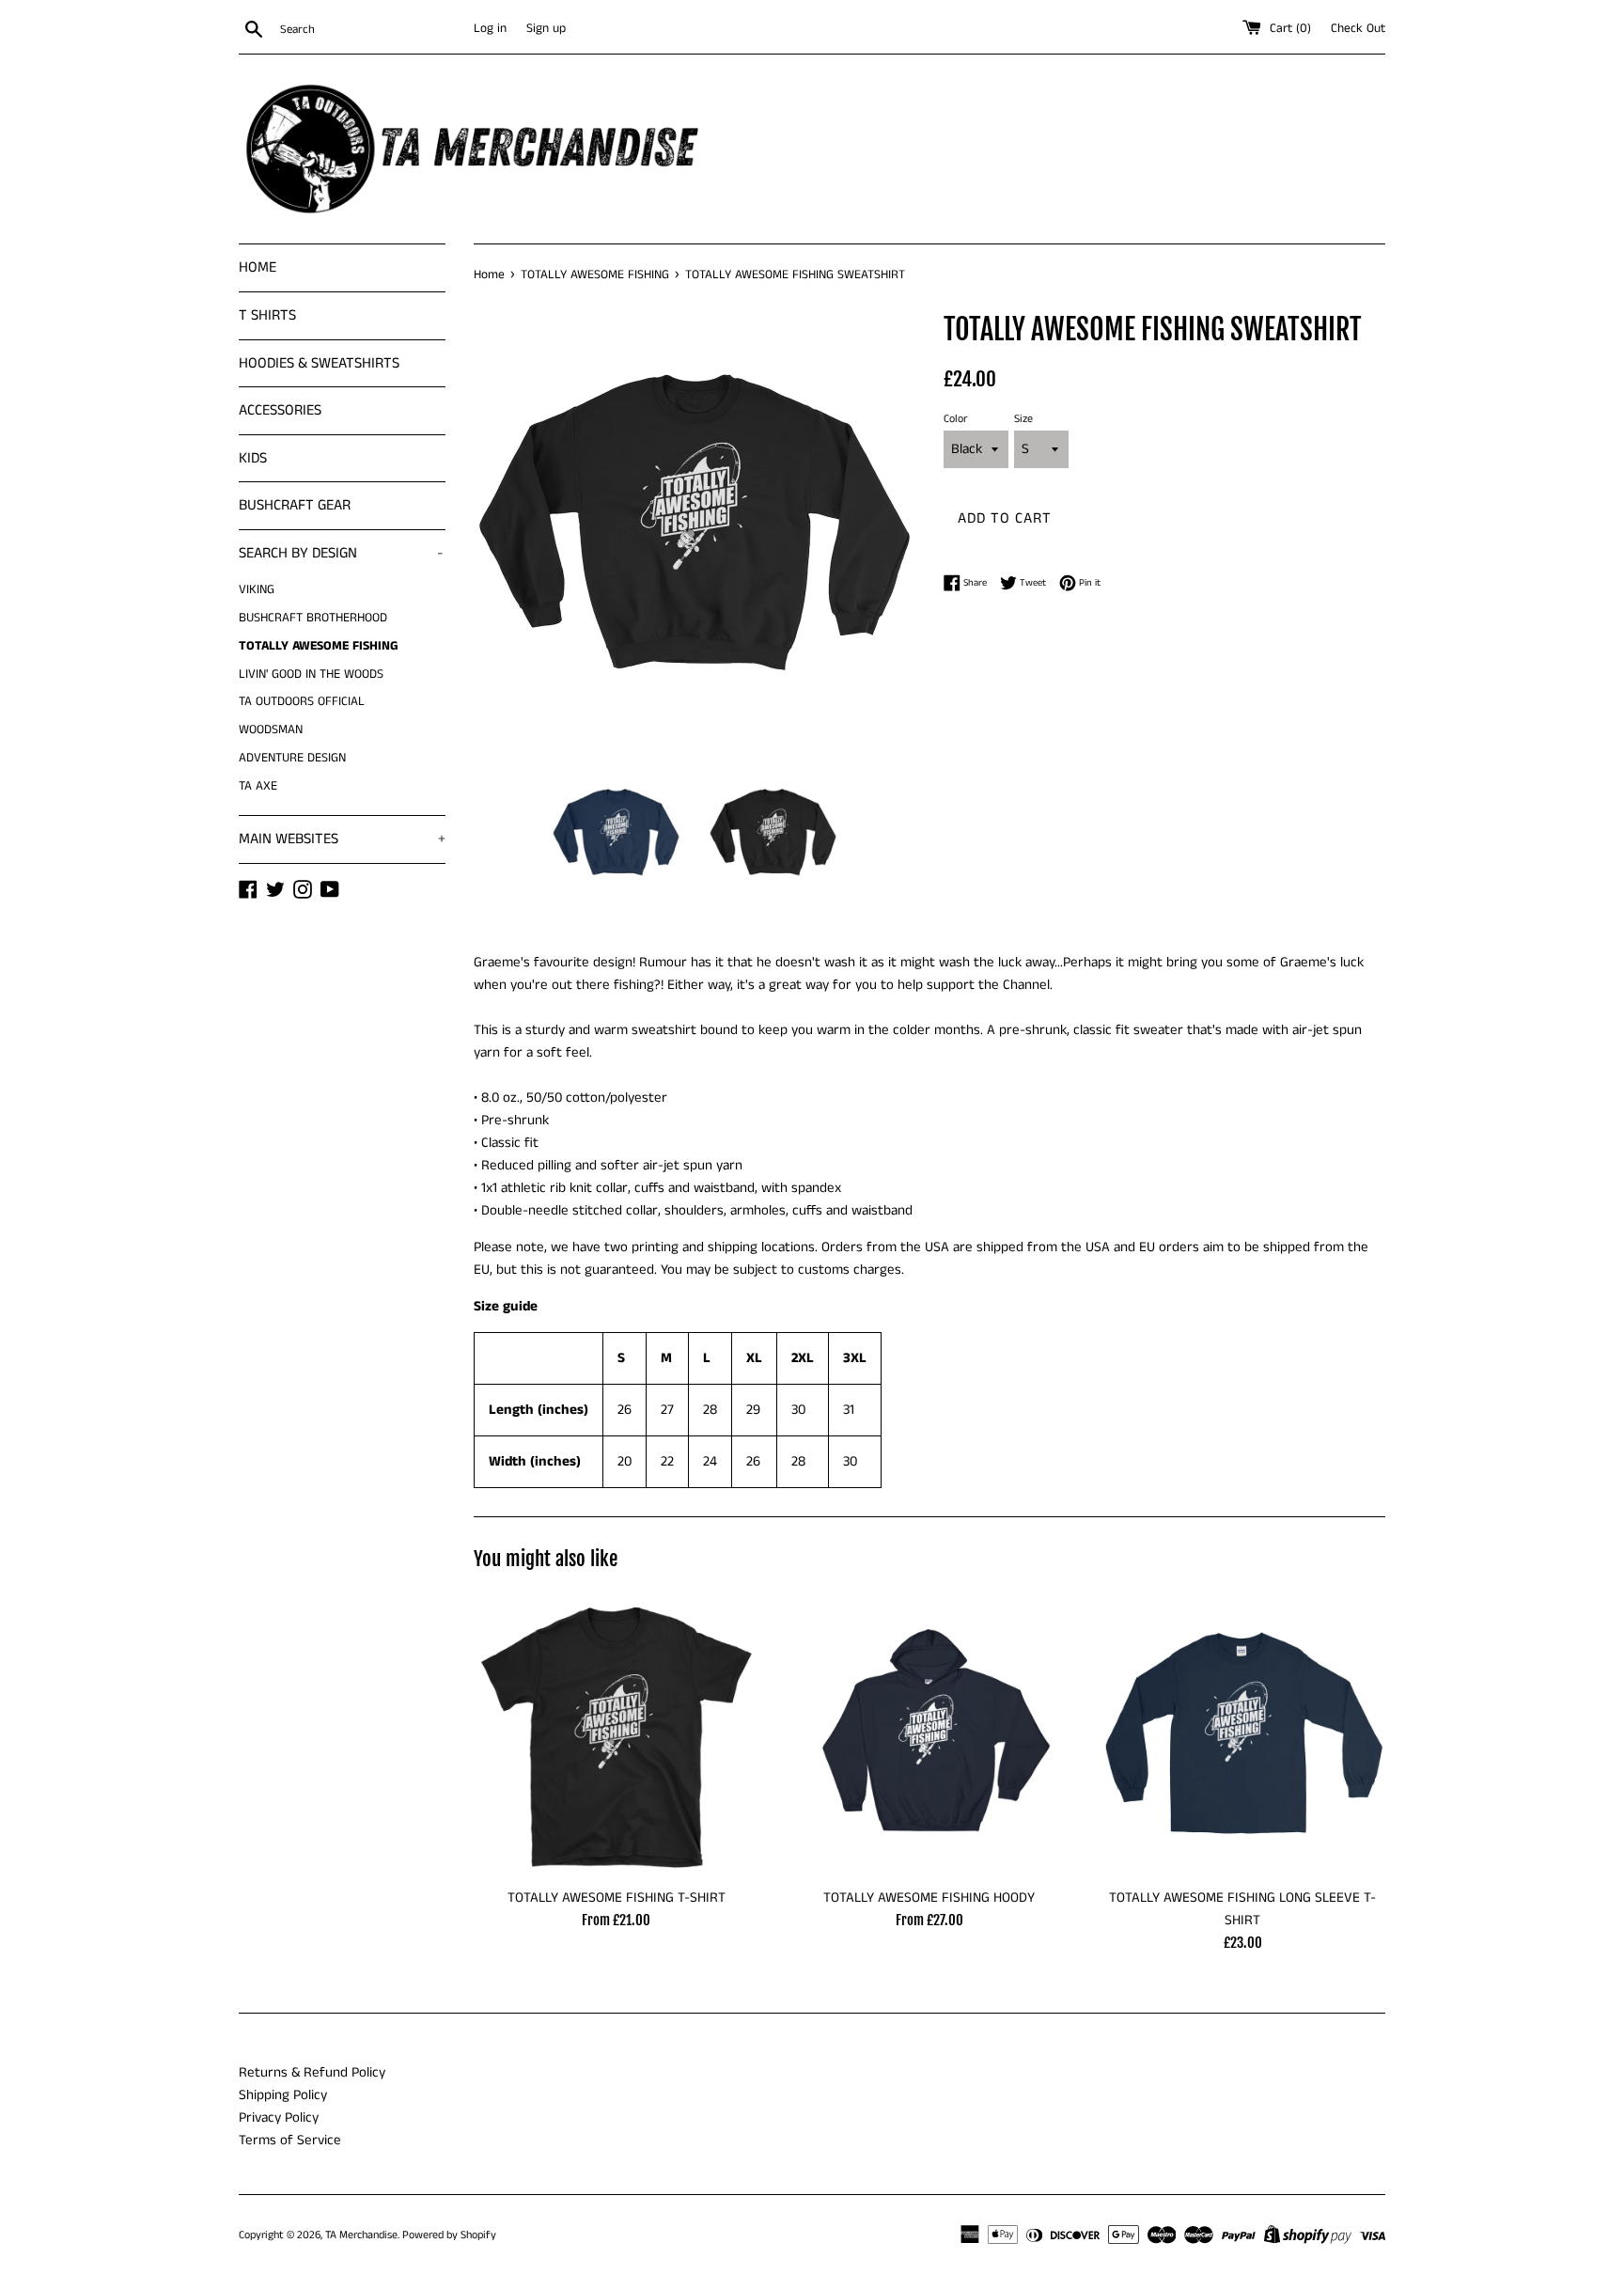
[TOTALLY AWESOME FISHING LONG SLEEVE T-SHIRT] (1243, 1735)
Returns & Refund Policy (312, 2072)
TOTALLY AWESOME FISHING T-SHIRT (617, 1898)
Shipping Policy (283, 2095)
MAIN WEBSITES (342, 839)
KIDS (253, 458)
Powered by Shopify (449, 2235)
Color (955, 419)
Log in (490, 29)
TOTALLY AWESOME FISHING (319, 646)
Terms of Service (290, 2140)
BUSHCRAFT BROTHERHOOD (313, 618)
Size (1023, 419)
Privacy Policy (279, 2117)
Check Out (1358, 29)
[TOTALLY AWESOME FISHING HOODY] (929, 1735)
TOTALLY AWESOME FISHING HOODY (929, 1898)
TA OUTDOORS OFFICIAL (302, 702)
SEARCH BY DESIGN (341, 553)
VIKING (257, 590)
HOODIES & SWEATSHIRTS (319, 363)
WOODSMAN (271, 730)
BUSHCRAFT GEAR (295, 505)
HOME (258, 267)
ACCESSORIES (280, 410)
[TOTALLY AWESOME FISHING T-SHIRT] (616, 1735)
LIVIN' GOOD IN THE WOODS (311, 674)
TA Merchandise (361, 2235)
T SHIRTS (267, 315)
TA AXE (258, 786)
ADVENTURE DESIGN (292, 758)
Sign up (546, 29)
